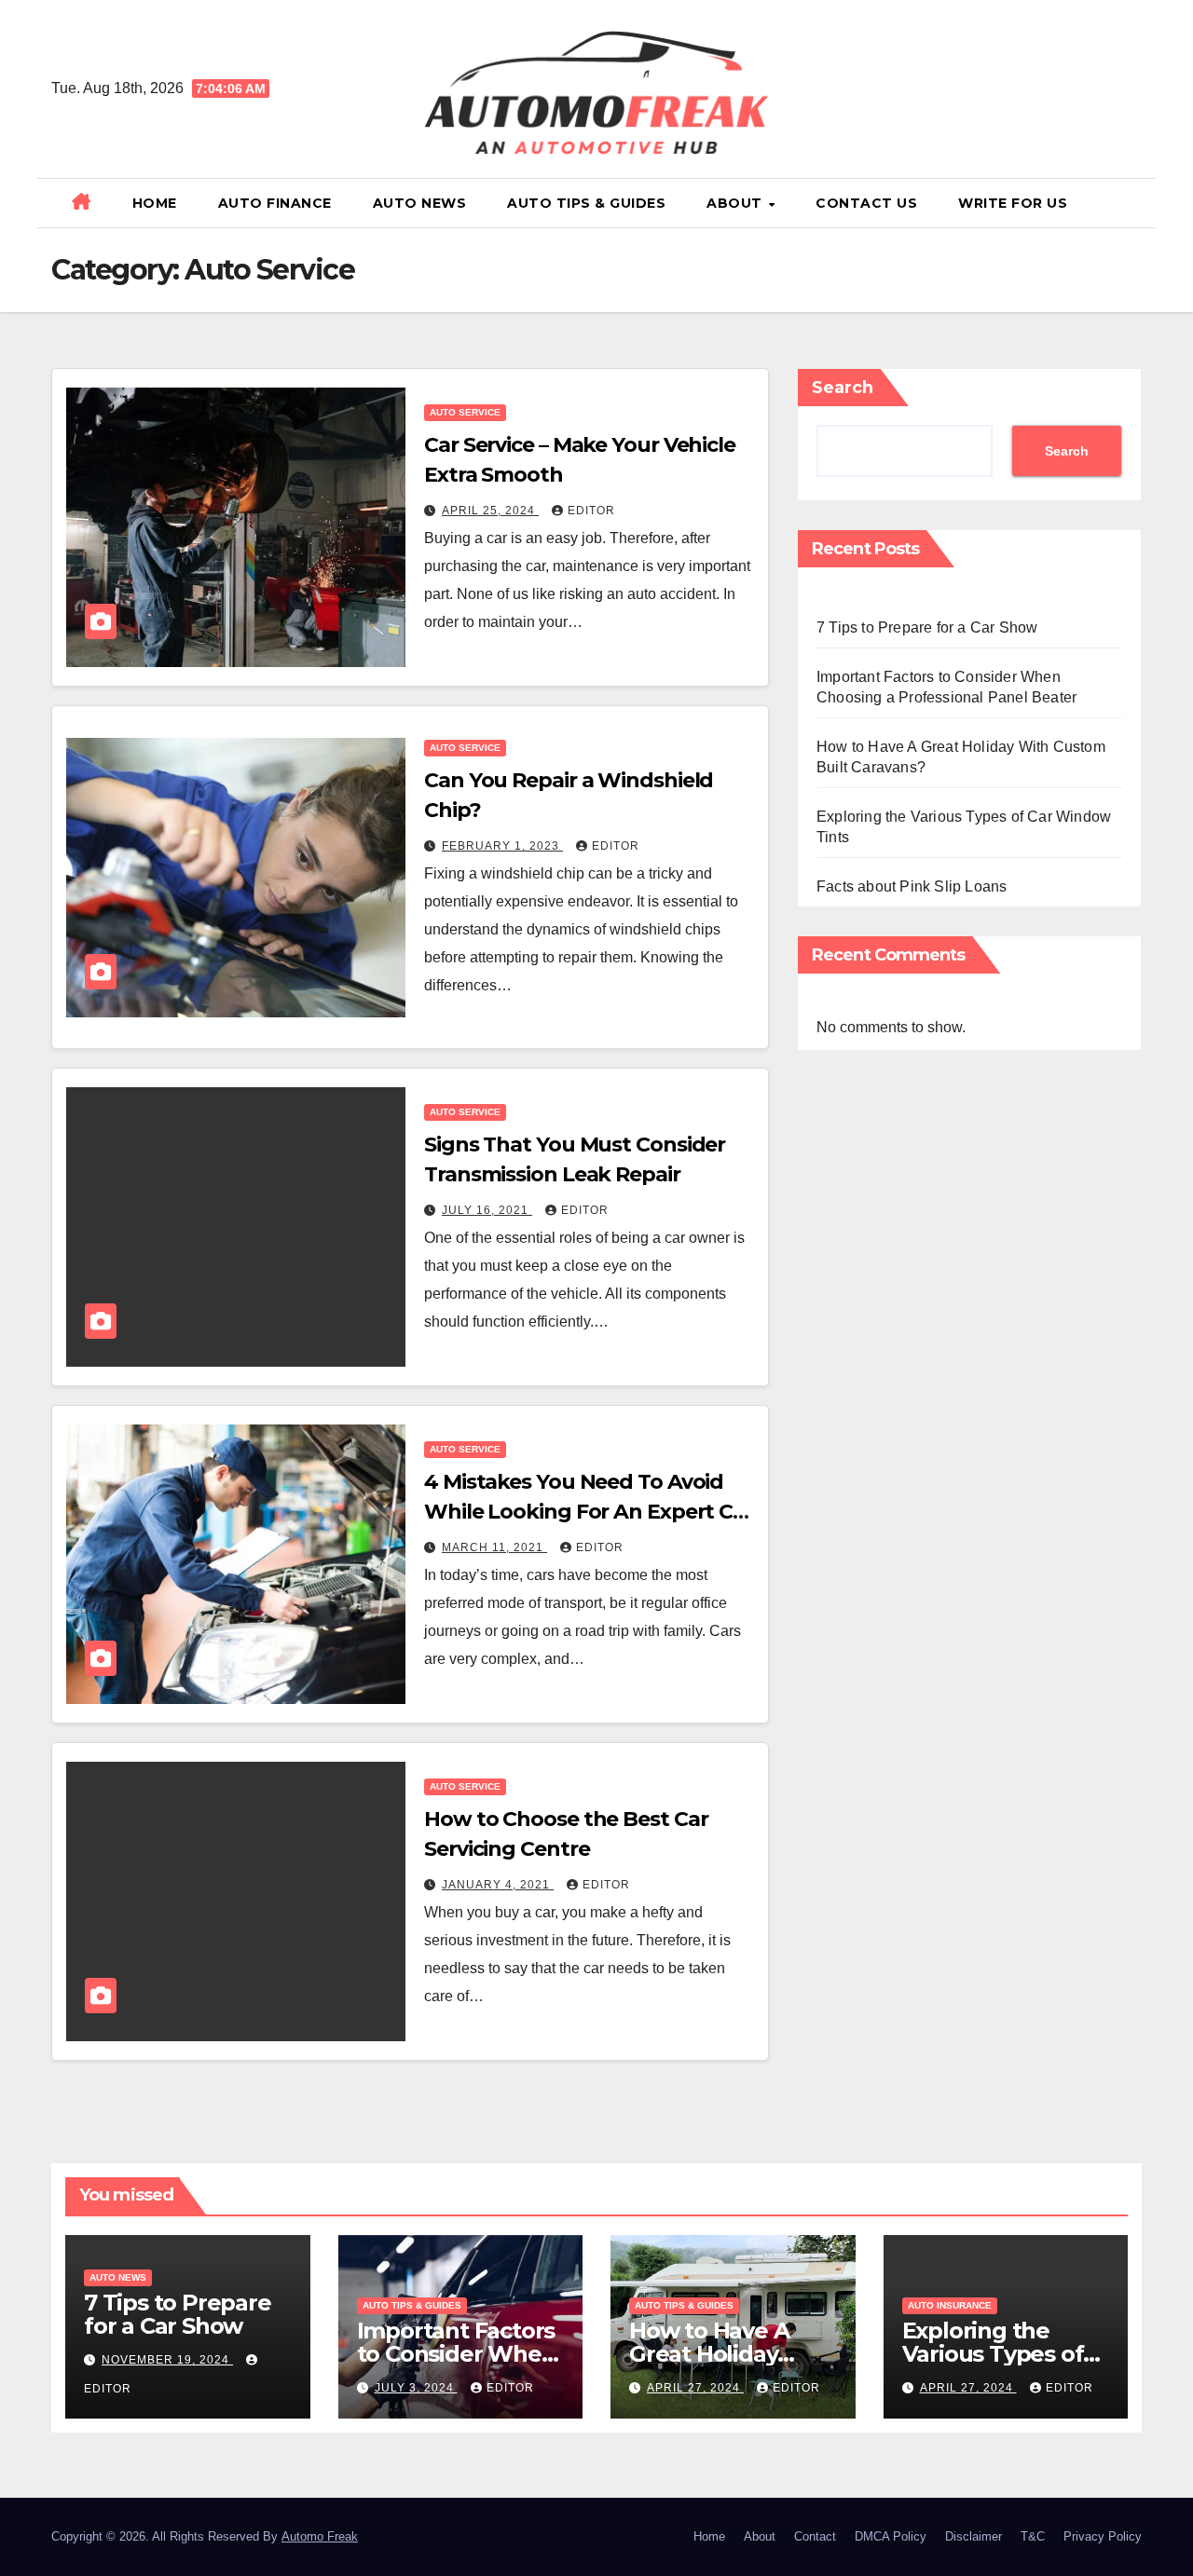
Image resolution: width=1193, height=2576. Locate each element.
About (736, 203)
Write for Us (1013, 203)
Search (843, 388)
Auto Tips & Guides (586, 203)
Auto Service (465, 412)
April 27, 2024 (695, 2388)
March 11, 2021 (494, 1547)
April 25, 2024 (490, 511)
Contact (815, 2536)
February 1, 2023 (502, 846)
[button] (1134, 203)
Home (155, 203)
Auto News (420, 203)
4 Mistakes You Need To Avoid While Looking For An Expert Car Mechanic (589, 1512)
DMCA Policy (891, 2536)
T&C (1033, 2536)
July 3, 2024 (416, 2388)
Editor (591, 511)
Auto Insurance (950, 2305)
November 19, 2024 (167, 2360)
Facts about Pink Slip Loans (912, 886)
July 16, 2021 (487, 1210)
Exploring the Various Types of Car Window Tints (1000, 2354)
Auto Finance (275, 203)
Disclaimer (974, 2536)
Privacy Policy (1103, 2536)
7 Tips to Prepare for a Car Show (927, 627)
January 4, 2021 (498, 1885)
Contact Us (866, 203)
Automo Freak (320, 2536)
